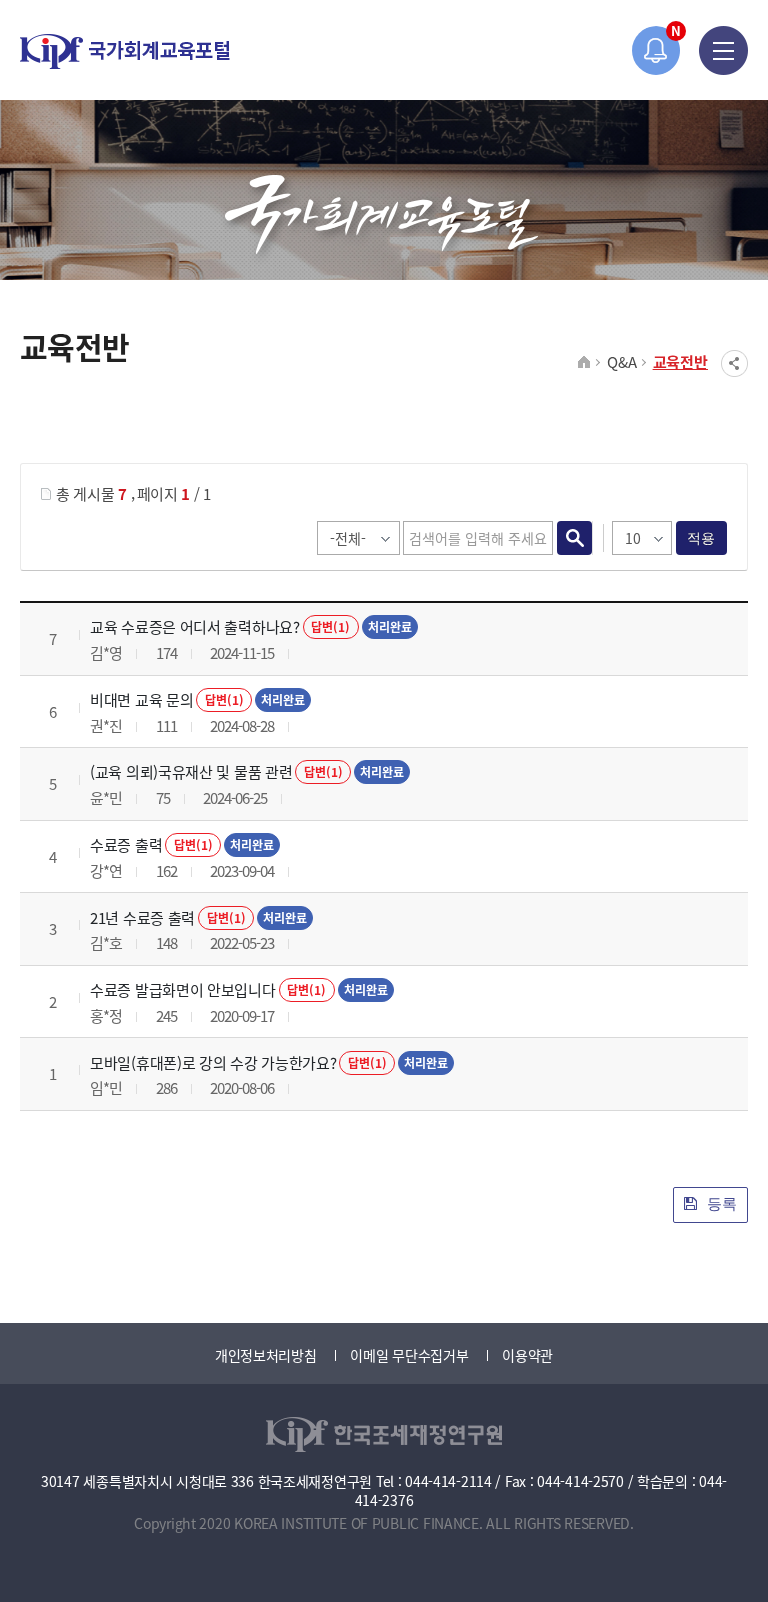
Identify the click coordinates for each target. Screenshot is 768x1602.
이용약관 (527, 1355)
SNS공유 (734, 363)
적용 (701, 538)
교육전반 (680, 361)
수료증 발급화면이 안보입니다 (183, 989)
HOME (584, 363)
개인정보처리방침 (266, 1355)
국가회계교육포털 (125, 51)
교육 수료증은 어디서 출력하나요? (195, 626)
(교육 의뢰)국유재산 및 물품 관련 (191, 771)
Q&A (621, 361)
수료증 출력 (126, 844)
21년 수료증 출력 (142, 917)
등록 (720, 1203)
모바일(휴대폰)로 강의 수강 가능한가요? (213, 1062)
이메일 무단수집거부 (409, 1355)
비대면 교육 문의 (141, 699)
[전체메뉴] (723, 50)
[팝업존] (656, 50)
